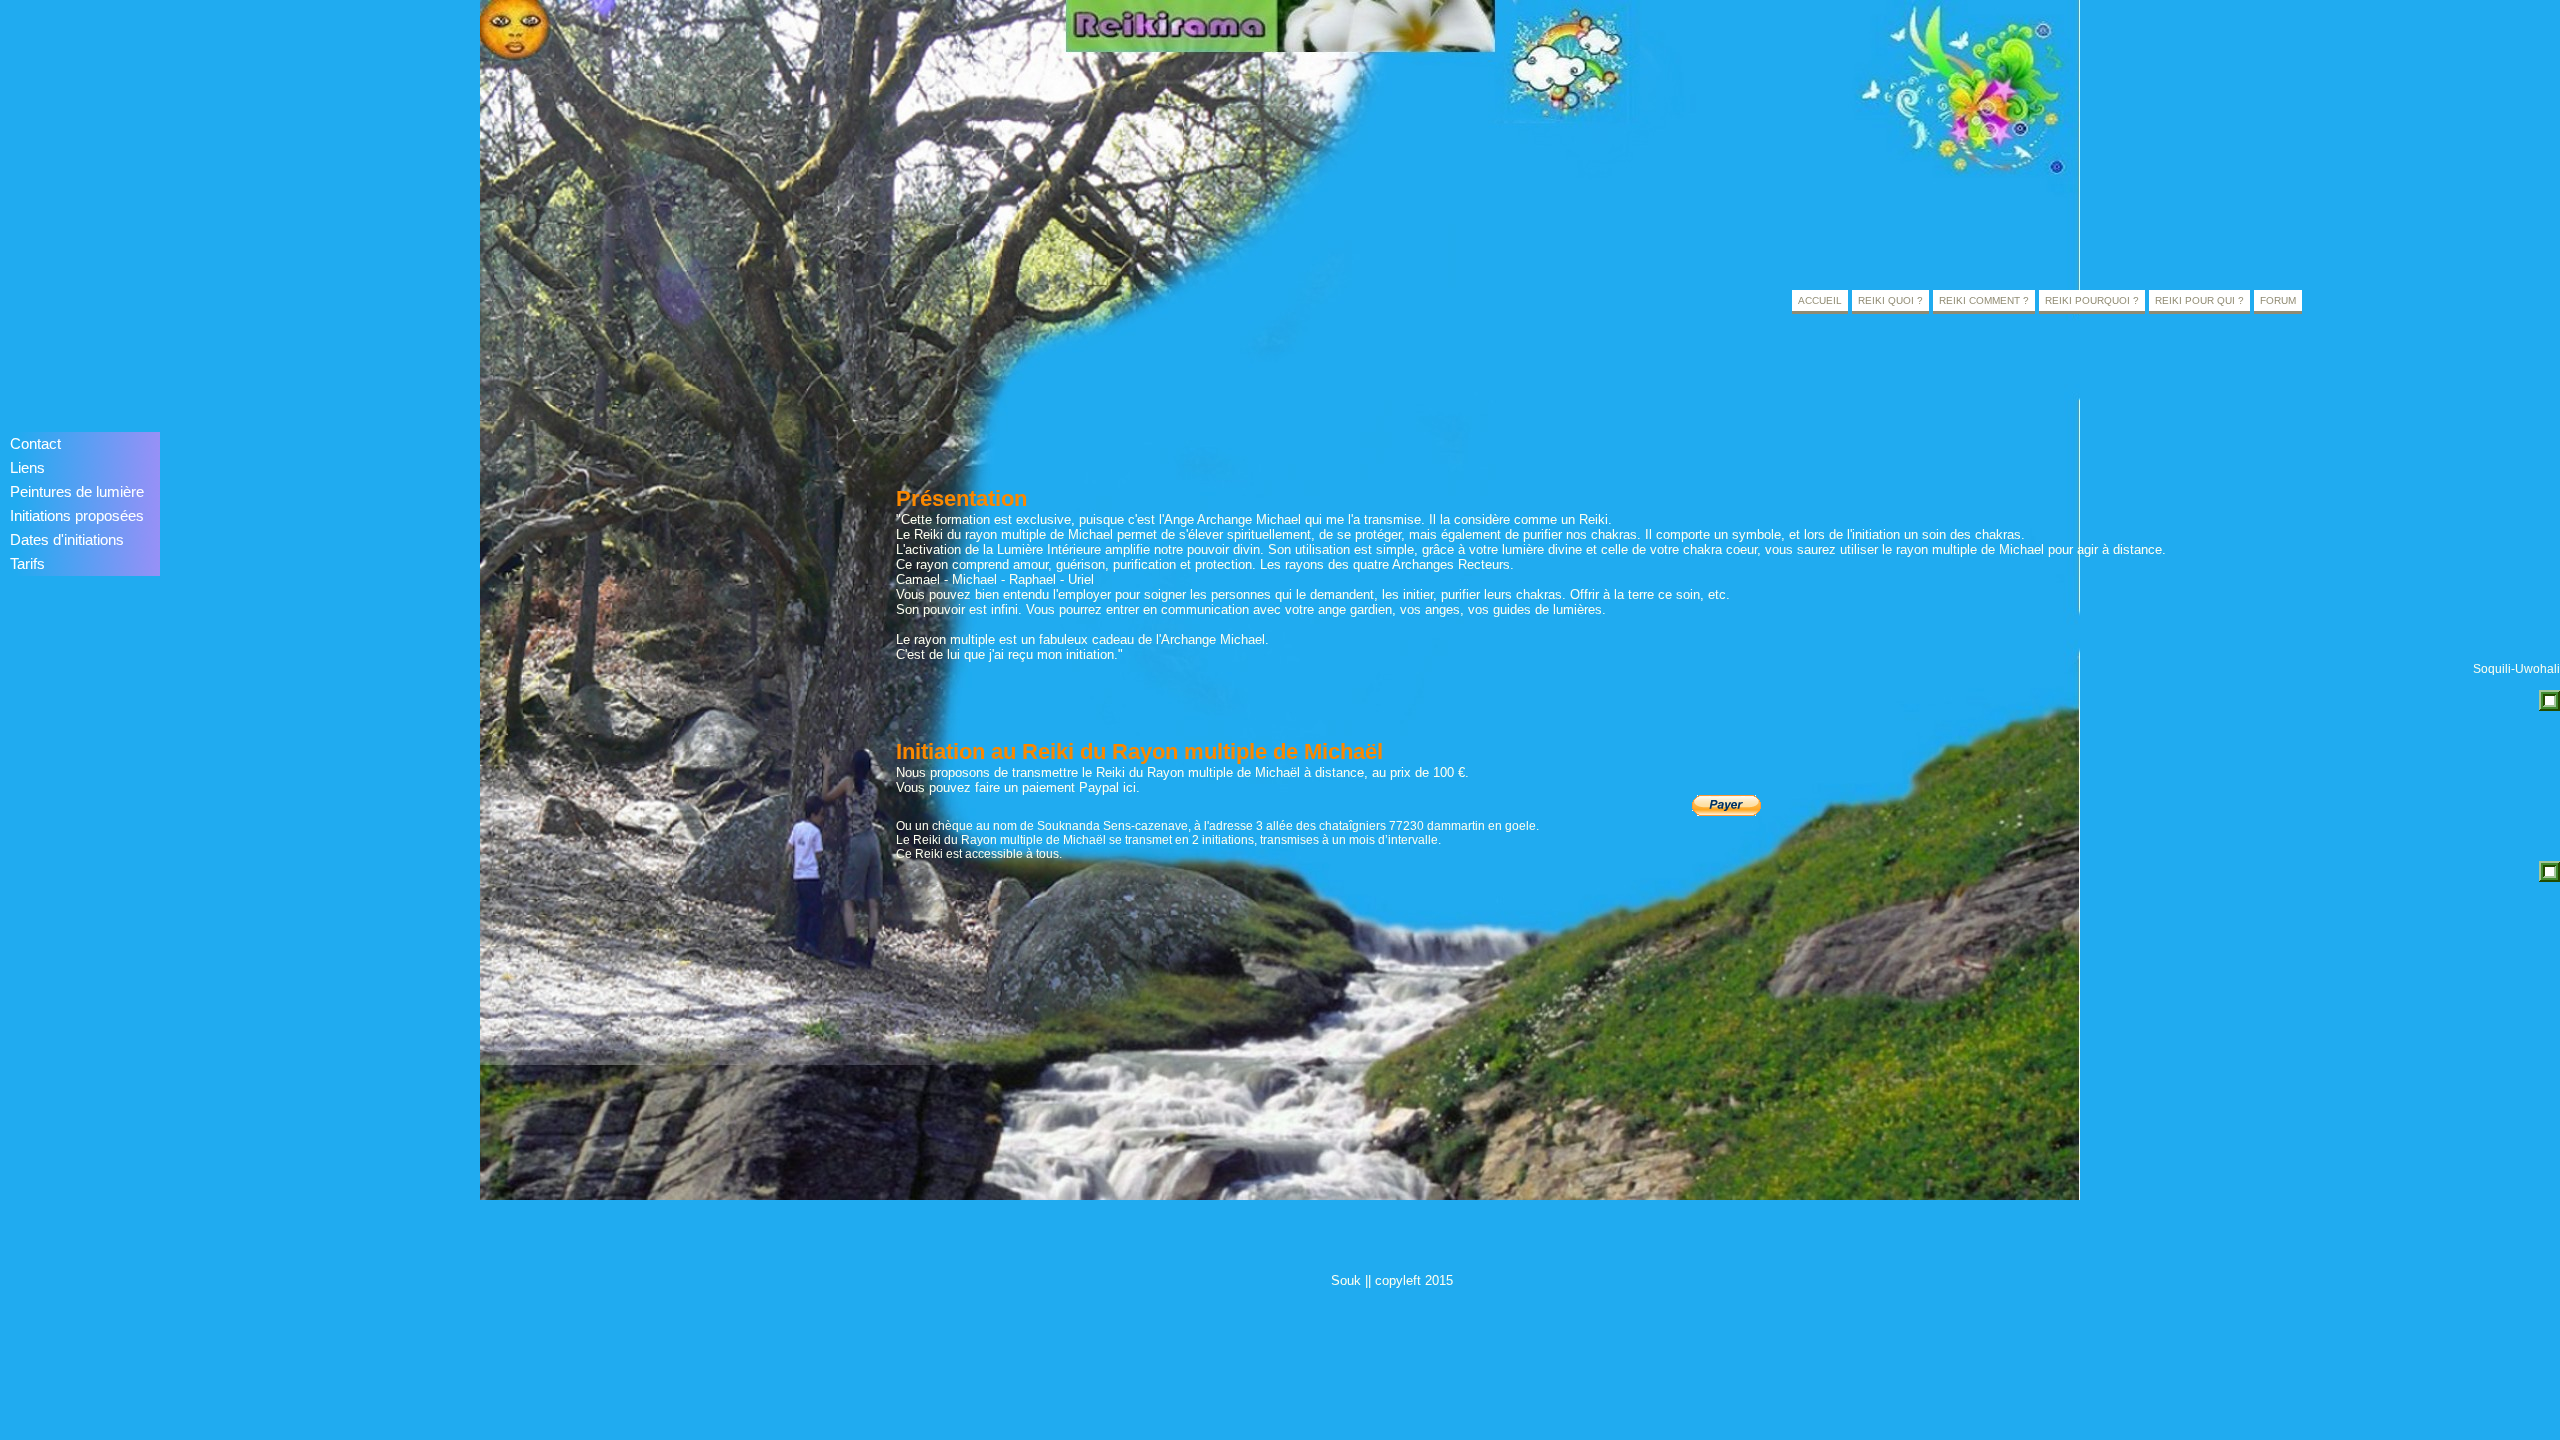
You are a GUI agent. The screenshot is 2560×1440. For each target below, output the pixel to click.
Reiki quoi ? (1890, 300)
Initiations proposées (77, 516)
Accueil (1820, 300)
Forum (2278, 300)
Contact (35, 444)
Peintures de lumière (77, 492)
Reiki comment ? (1984, 300)
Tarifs (27, 564)
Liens (27, 468)
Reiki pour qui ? (2199, 300)
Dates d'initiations (67, 540)
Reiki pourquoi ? (2092, 300)
